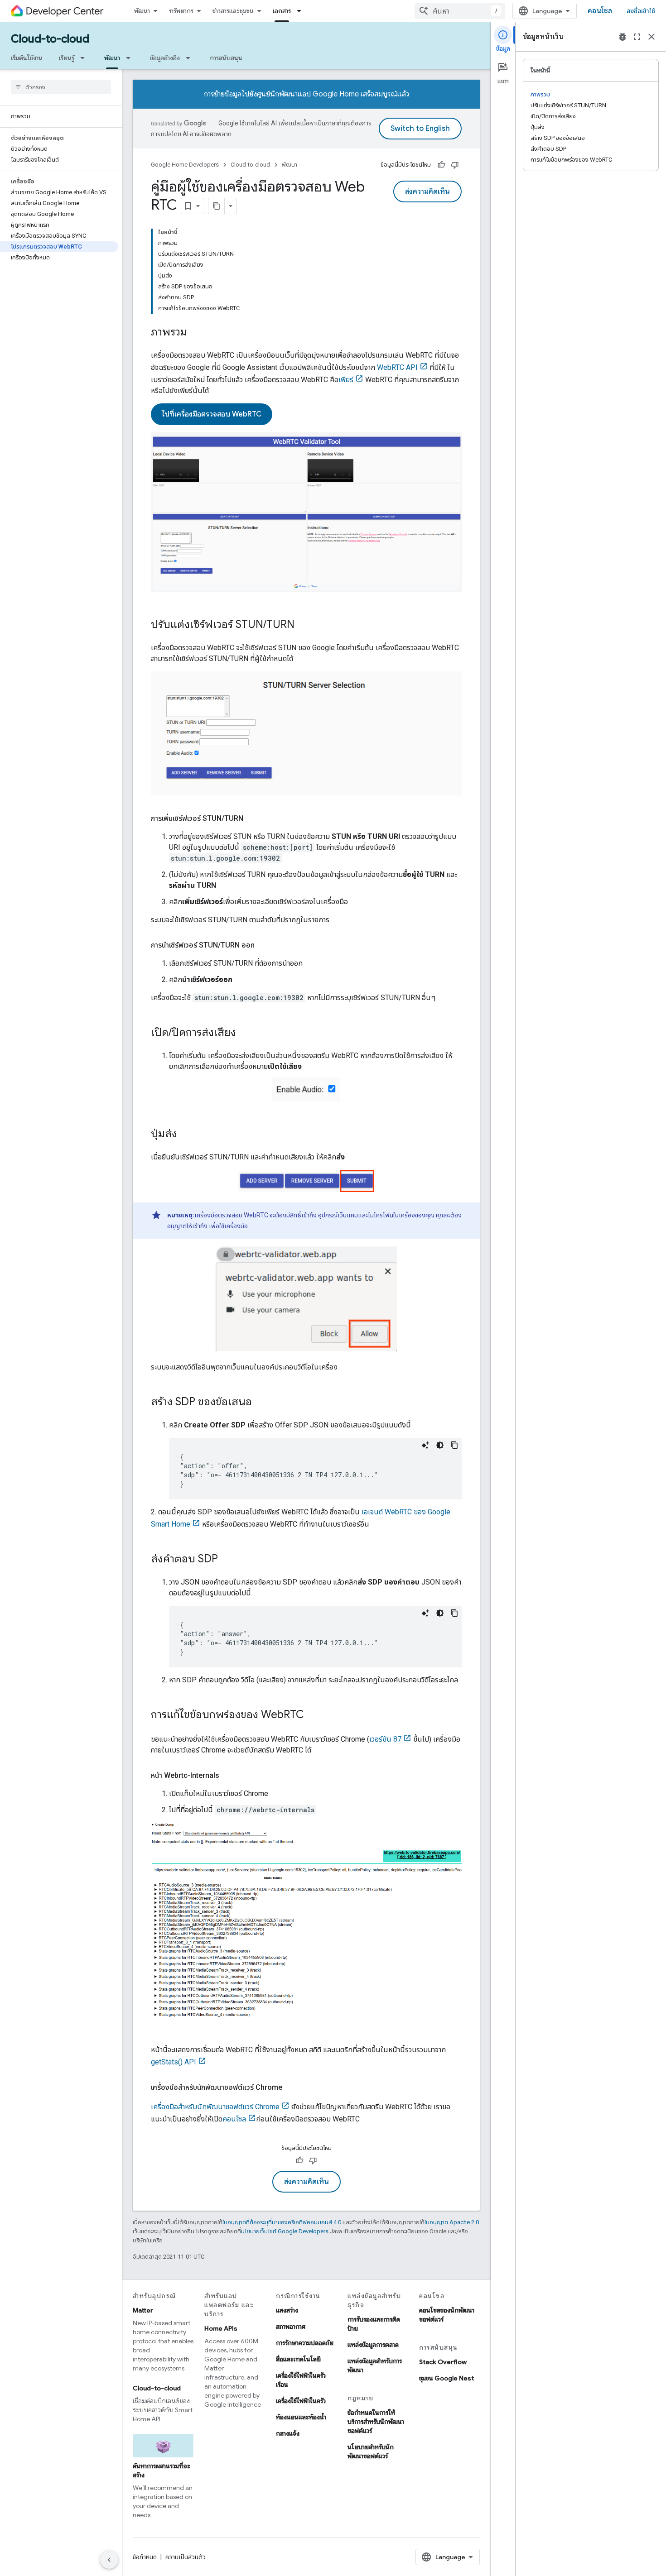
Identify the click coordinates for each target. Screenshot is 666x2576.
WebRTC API (397, 367)
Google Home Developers (185, 165)
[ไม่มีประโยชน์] (455, 165)
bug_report (623, 37)
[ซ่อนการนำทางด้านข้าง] (109, 2560)
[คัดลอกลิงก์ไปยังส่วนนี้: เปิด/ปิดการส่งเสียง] (245, 1033)
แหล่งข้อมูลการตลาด (373, 2345)
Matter (143, 2310)
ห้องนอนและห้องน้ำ (301, 2417)
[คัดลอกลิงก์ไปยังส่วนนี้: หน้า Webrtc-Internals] (228, 1776)
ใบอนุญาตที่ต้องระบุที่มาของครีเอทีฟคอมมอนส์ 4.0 (282, 2222)
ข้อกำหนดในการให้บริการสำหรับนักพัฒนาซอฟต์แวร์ (376, 2422)
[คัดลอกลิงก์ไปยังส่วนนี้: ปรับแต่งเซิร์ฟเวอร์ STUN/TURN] (304, 625)
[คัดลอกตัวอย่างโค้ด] (454, 1445)
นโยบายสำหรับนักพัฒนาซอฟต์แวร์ (371, 2452)
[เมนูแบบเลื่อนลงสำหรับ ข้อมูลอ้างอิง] (191, 58)
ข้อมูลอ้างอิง (165, 58)
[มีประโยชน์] (441, 165)
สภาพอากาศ (291, 2327)
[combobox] (460, 11)
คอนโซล (600, 11)
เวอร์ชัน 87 (385, 1739)
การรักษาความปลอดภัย (305, 2343)
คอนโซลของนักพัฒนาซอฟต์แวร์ (447, 2315)
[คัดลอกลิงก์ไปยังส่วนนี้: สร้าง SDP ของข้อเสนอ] (261, 1403)
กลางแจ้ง (288, 2433)
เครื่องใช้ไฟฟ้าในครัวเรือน (301, 2380)
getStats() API (174, 2062)
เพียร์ (346, 380)
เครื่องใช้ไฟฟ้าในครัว (301, 2401)
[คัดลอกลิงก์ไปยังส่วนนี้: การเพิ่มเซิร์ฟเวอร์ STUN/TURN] (252, 819)
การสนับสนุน (226, 58)
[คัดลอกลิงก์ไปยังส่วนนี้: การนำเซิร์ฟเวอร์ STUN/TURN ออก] (264, 945)
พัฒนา (142, 11)
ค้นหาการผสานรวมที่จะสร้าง (162, 2471)
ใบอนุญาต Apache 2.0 (452, 2222)
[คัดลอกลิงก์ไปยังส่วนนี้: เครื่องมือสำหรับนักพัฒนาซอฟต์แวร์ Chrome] (291, 2088)
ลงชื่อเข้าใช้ (641, 11)
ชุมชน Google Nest (446, 2378)
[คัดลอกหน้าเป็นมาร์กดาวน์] (217, 206)
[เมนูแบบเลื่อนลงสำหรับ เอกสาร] (302, 11)
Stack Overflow (443, 2362)
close (652, 37)
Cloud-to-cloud (50, 39)
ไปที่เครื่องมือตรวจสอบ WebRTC (212, 414)
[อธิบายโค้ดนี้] (425, 1445)
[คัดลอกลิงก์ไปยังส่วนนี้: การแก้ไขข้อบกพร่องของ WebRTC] (313, 1715)
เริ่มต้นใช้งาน (27, 58)
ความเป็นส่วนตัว (186, 2557)
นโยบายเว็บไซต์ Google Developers (285, 2231)
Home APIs (221, 2328)
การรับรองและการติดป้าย (374, 2324)
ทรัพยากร (181, 11)
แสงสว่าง (287, 2310)
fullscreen (637, 37)
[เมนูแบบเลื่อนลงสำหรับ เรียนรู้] (85, 58)
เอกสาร (282, 11)
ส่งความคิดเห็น (427, 192)
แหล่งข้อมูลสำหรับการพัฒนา (375, 2365)
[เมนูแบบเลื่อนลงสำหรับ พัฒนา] (131, 58)
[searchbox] (61, 87)
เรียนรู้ (67, 58)
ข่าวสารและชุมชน (233, 11)
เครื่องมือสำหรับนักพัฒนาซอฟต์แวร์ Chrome (215, 2107)
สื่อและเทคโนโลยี (298, 2359)
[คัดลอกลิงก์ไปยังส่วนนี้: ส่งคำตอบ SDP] (227, 1560)
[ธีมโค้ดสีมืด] (440, 1445)
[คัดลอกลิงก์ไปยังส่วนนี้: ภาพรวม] (196, 333)
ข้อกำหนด (145, 2557)
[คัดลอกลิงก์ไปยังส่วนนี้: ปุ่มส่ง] (186, 1135)
